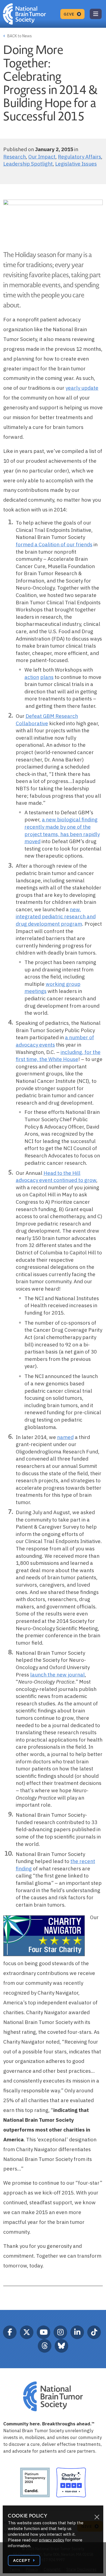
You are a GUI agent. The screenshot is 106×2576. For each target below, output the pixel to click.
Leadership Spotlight (28, 164)
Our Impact (42, 157)
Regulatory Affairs (79, 157)
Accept (22, 2560)
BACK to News (19, 36)
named (65, 1437)
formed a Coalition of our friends (54, 544)
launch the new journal (57, 1675)
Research (15, 157)
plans (47, 677)
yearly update (82, 388)
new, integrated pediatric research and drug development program (56, 917)
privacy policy (52, 2540)
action (32, 677)
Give (70, 14)
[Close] (97, 2517)
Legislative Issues (76, 164)
